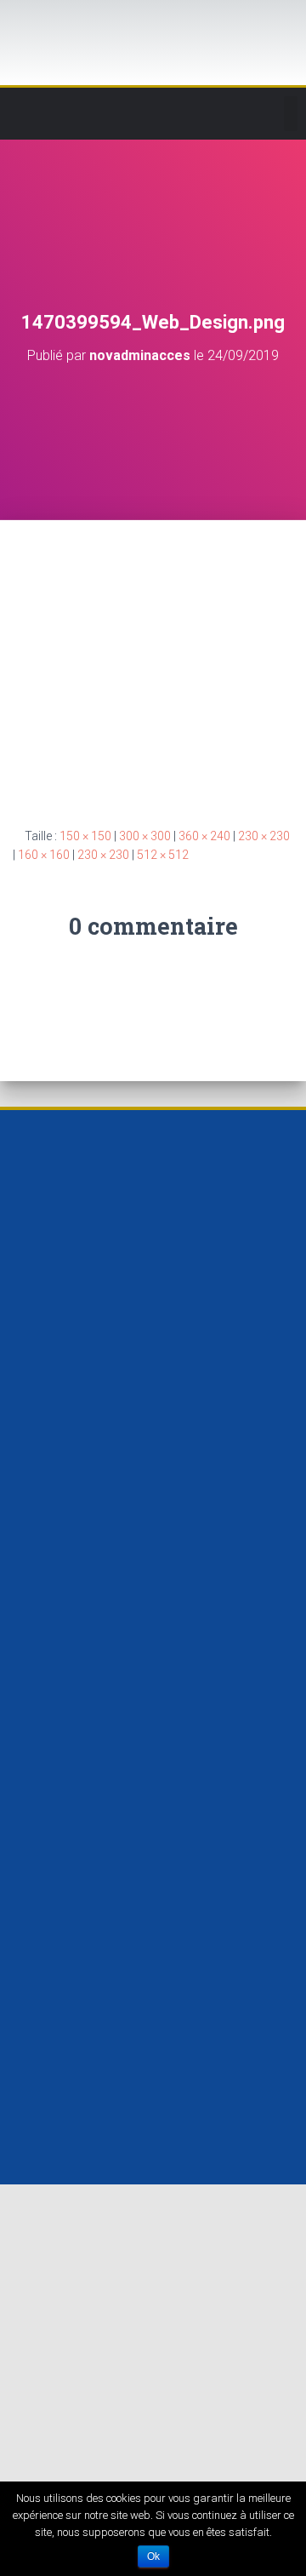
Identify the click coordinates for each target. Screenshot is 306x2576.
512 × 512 (163, 855)
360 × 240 (204, 836)
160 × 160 (44, 855)
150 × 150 (85, 836)
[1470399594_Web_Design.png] (153, 659)
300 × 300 (145, 836)
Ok (153, 2556)
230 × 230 (264, 836)
